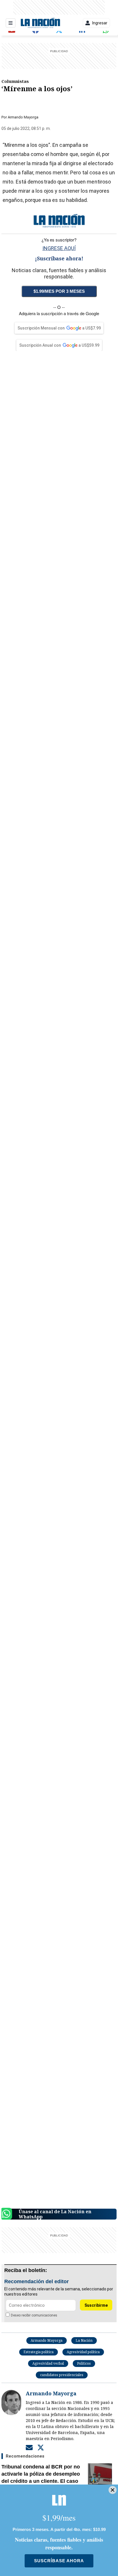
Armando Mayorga (23, 117)
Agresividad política (83, 2352)
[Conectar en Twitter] (41, 2448)
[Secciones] (11, 23)
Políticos (84, 2363)
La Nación (84, 2340)
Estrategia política (39, 2352)
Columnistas (15, 81)
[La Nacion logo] (40, 23)
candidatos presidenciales (62, 2375)
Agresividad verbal (48, 2363)
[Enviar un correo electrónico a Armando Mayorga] (29, 2448)
